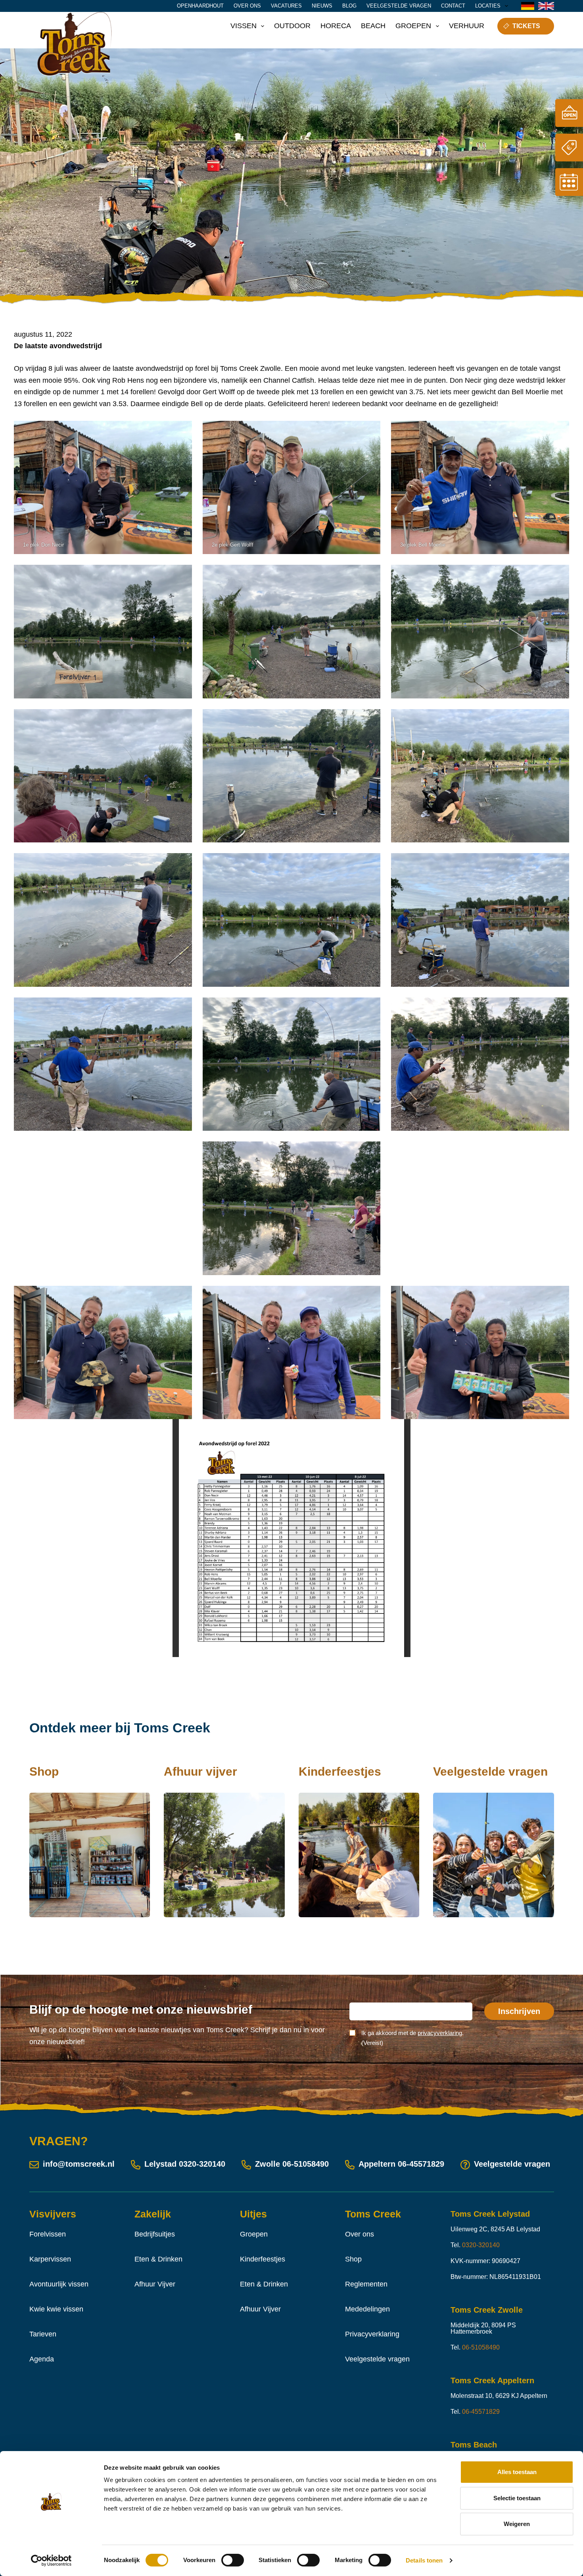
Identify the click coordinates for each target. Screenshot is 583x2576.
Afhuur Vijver (155, 2284)
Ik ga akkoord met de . (412, 2038)
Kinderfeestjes (263, 2259)
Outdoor (292, 26)
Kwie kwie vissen (56, 2309)
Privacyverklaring (372, 2334)
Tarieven (43, 2334)
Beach (373, 26)
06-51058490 (306, 2164)
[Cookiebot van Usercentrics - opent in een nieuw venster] (51, 2561)
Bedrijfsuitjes (155, 2234)
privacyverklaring (440, 2033)
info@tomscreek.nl (79, 2164)
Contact (453, 6)
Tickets (526, 26)
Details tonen (424, 2560)
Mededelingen (367, 2309)
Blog (349, 6)
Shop (353, 2259)
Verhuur (467, 26)
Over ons (247, 6)
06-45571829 (421, 2164)
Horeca (336, 26)
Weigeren (517, 2524)
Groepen (413, 26)
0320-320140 (202, 2164)
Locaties (488, 6)
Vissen (244, 26)
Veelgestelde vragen (399, 6)
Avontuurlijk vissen (59, 2284)
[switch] (233, 2560)
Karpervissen (50, 2259)
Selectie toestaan (517, 2498)
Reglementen (366, 2284)
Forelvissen (48, 2234)
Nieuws (322, 6)
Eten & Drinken (158, 2259)
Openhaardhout (200, 6)
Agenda (42, 2359)
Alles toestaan (517, 2472)
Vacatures (286, 6)
